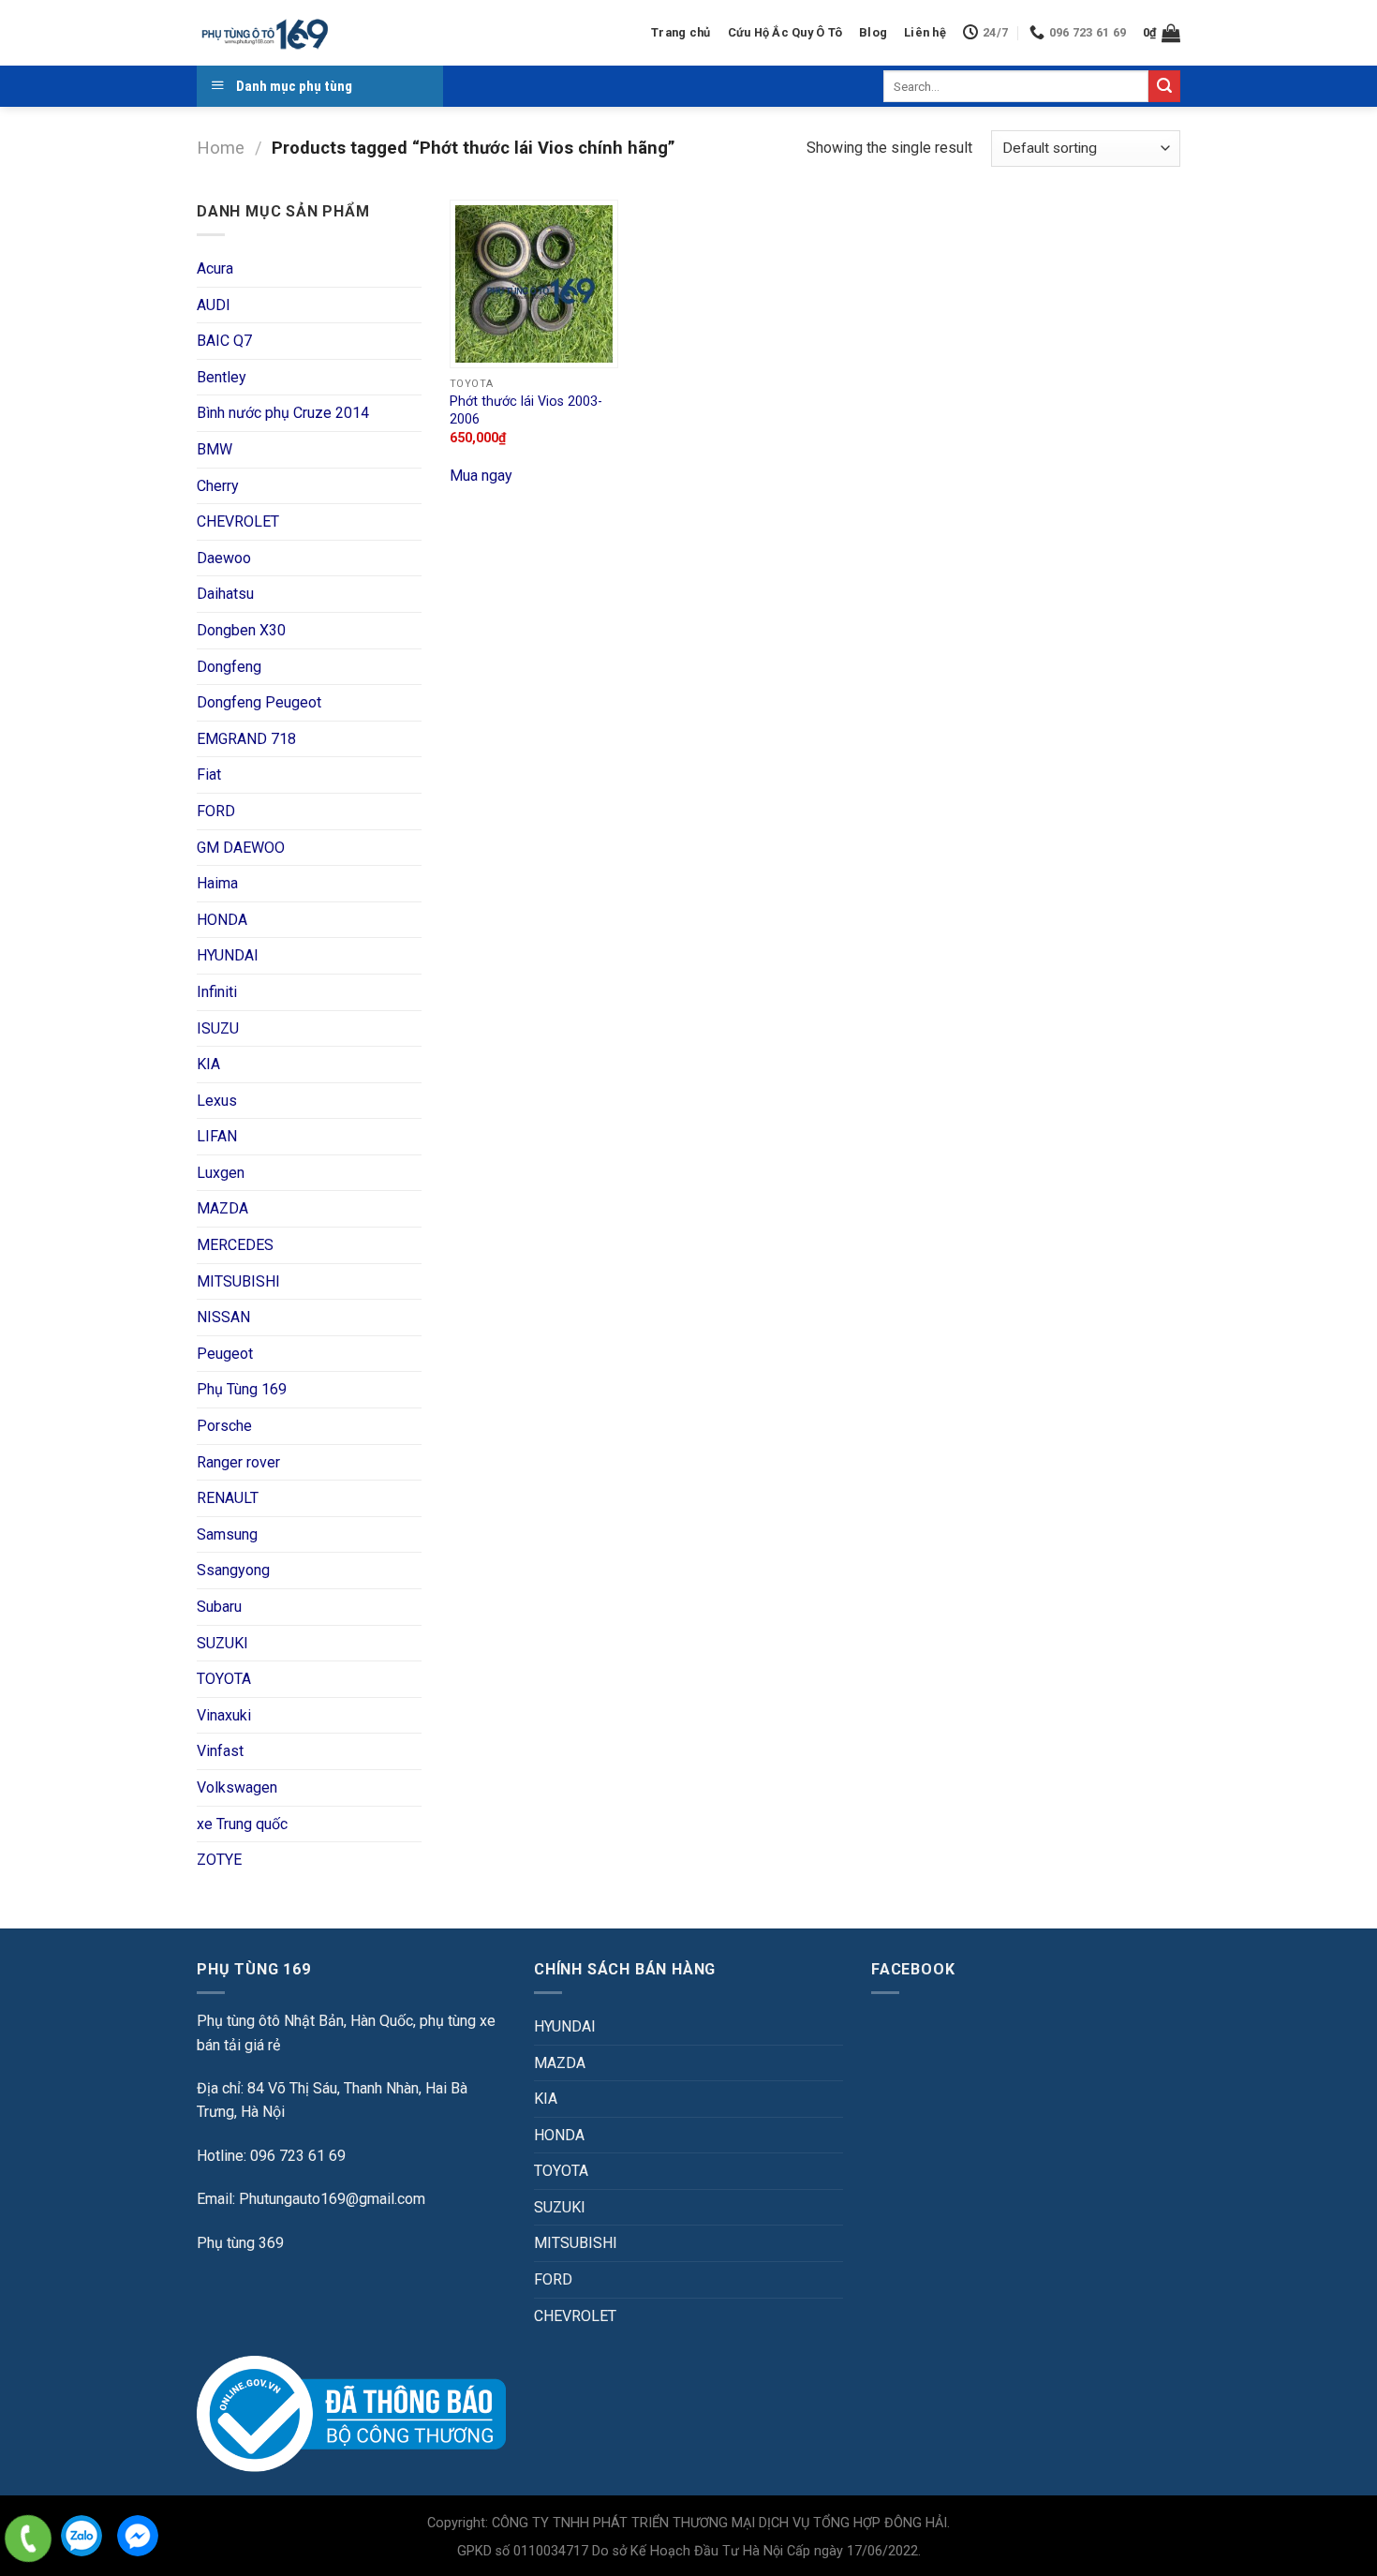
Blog (873, 32)
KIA (208, 1064)
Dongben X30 (241, 630)
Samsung (227, 1534)
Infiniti (217, 992)
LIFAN (217, 1136)
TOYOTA (224, 1679)
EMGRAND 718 (246, 739)
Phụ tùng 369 (240, 2243)
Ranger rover (238, 1462)
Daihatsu (225, 594)
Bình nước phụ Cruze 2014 (283, 413)
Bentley (222, 377)
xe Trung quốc (242, 1824)
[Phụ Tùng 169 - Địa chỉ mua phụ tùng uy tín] (264, 33)
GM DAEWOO (241, 848)
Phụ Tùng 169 (242, 1389)
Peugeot (225, 1354)
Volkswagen (237, 1787)
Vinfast (220, 1751)
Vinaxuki (224, 1715)
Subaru (219, 1607)
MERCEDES (235, 1245)
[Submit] (1164, 86)
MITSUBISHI (238, 1281)
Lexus (217, 1101)
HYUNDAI (228, 955)
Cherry (218, 486)
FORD (216, 811)
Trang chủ (681, 32)
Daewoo (224, 558)
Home (221, 148)
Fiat (209, 774)
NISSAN (223, 1317)
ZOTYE (219, 1860)
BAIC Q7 (224, 341)
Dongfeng (229, 667)
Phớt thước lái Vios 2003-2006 (526, 410)
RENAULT (228, 1498)
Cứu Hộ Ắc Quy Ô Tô (785, 32)
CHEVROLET (238, 521)
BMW (215, 449)
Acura (215, 268)
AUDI (214, 305)
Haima (217, 883)
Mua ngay (481, 476)
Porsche (224, 1426)
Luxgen (221, 1173)
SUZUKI (222, 1643)
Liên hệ (925, 32)
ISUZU (218, 1028)
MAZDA (222, 1208)
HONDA (222, 920)
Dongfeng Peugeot (259, 702)
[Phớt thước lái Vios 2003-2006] (534, 284)
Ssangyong (233, 1570)
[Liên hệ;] (28, 2539)
